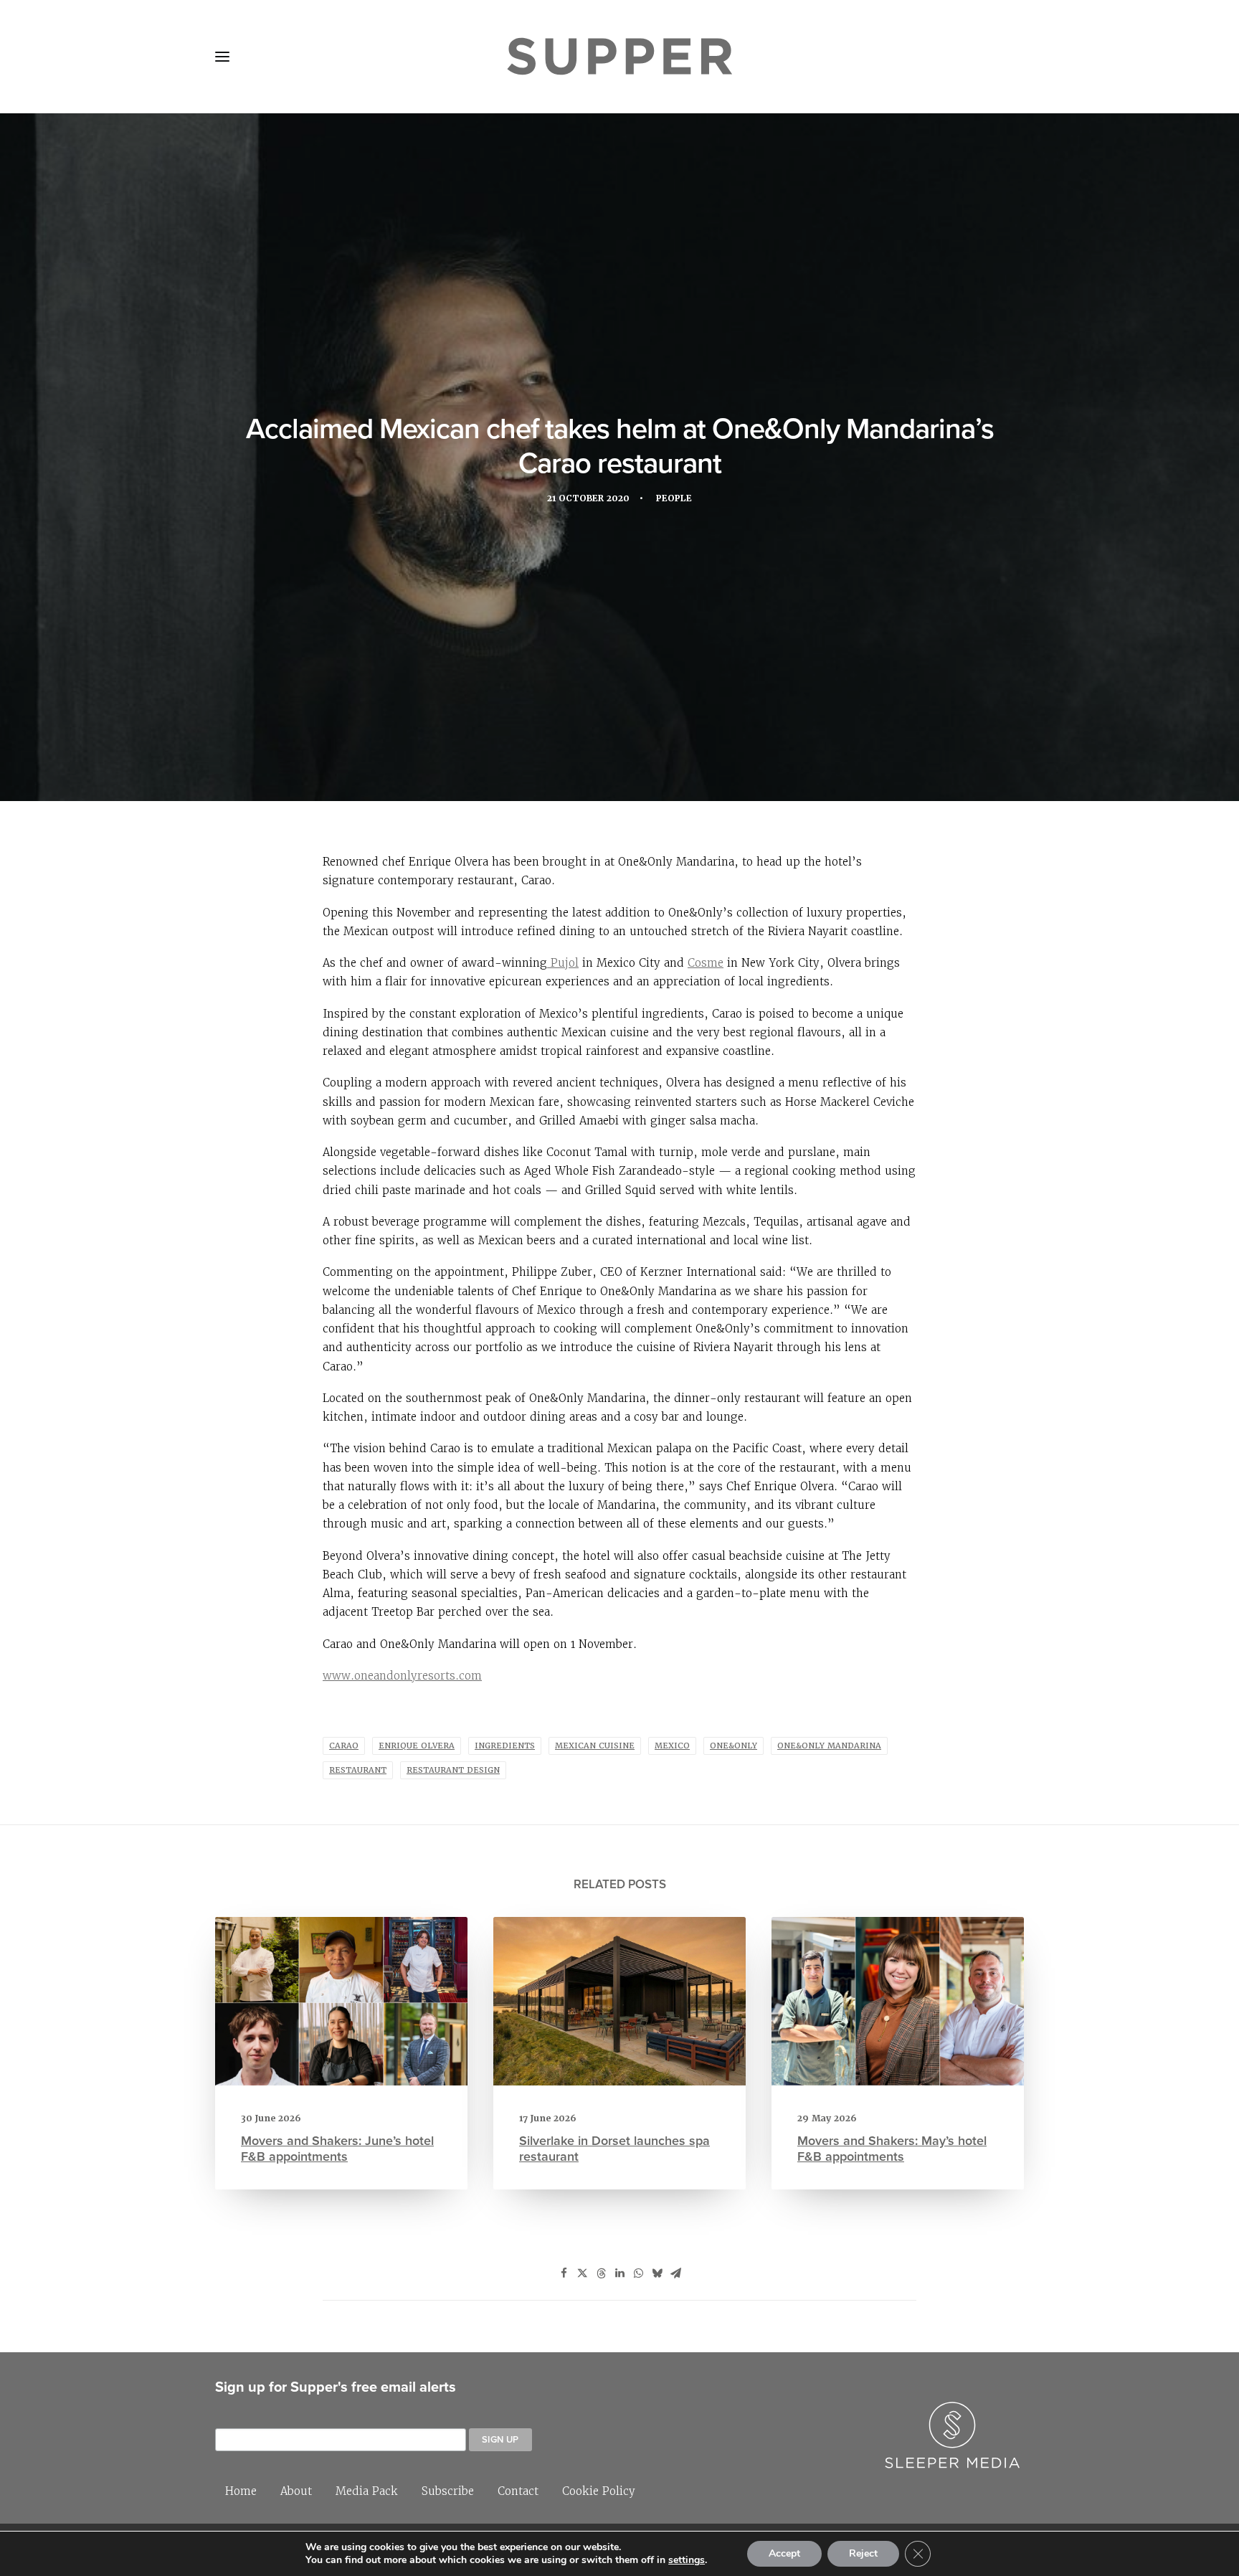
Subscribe (448, 2491)
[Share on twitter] (582, 2273)
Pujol (563, 963)
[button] (222, 57)
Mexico (672, 1746)
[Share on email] (675, 2273)
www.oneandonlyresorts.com (402, 1676)
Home (241, 2491)
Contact (518, 2491)
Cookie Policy (599, 2491)
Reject (863, 2553)
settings (687, 2560)
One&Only (734, 1746)
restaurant (358, 1770)
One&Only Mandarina (829, 1746)
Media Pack (367, 2491)
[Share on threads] (601, 2273)
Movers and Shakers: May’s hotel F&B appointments (892, 2148)
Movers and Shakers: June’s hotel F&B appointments (337, 2148)
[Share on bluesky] (657, 2273)
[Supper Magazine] (619, 57)
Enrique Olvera (417, 1746)
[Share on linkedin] (619, 2273)
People (674, 498)
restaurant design (453, 1770)
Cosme (706, 963)
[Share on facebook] (564, 2273)
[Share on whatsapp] (638, 2273)
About (296, 2491)
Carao (344, 1746)
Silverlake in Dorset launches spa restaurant (614, 2148)
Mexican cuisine (595, 1746)
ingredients (505, 1746)
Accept (784, 2553)
